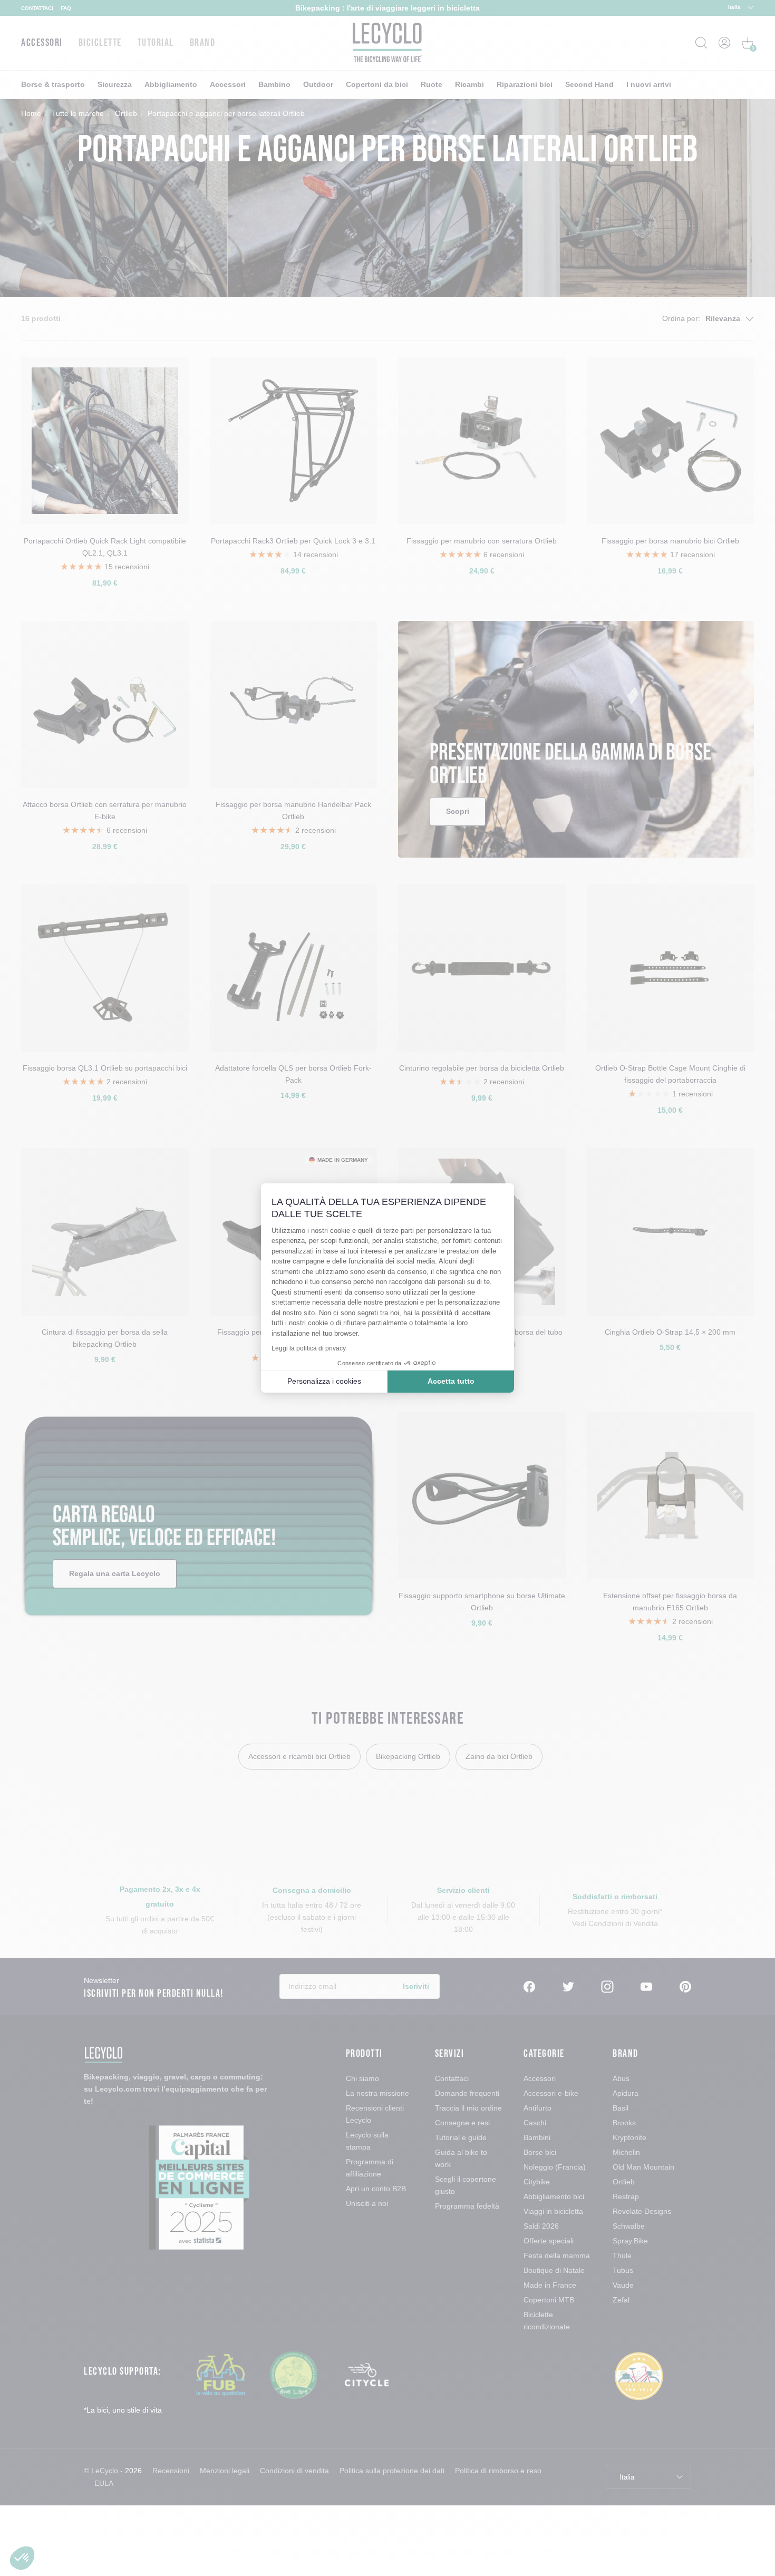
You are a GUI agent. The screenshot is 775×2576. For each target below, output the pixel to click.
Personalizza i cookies (324, 1381)
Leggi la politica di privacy (309, 1348)
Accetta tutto (451, 1381)
